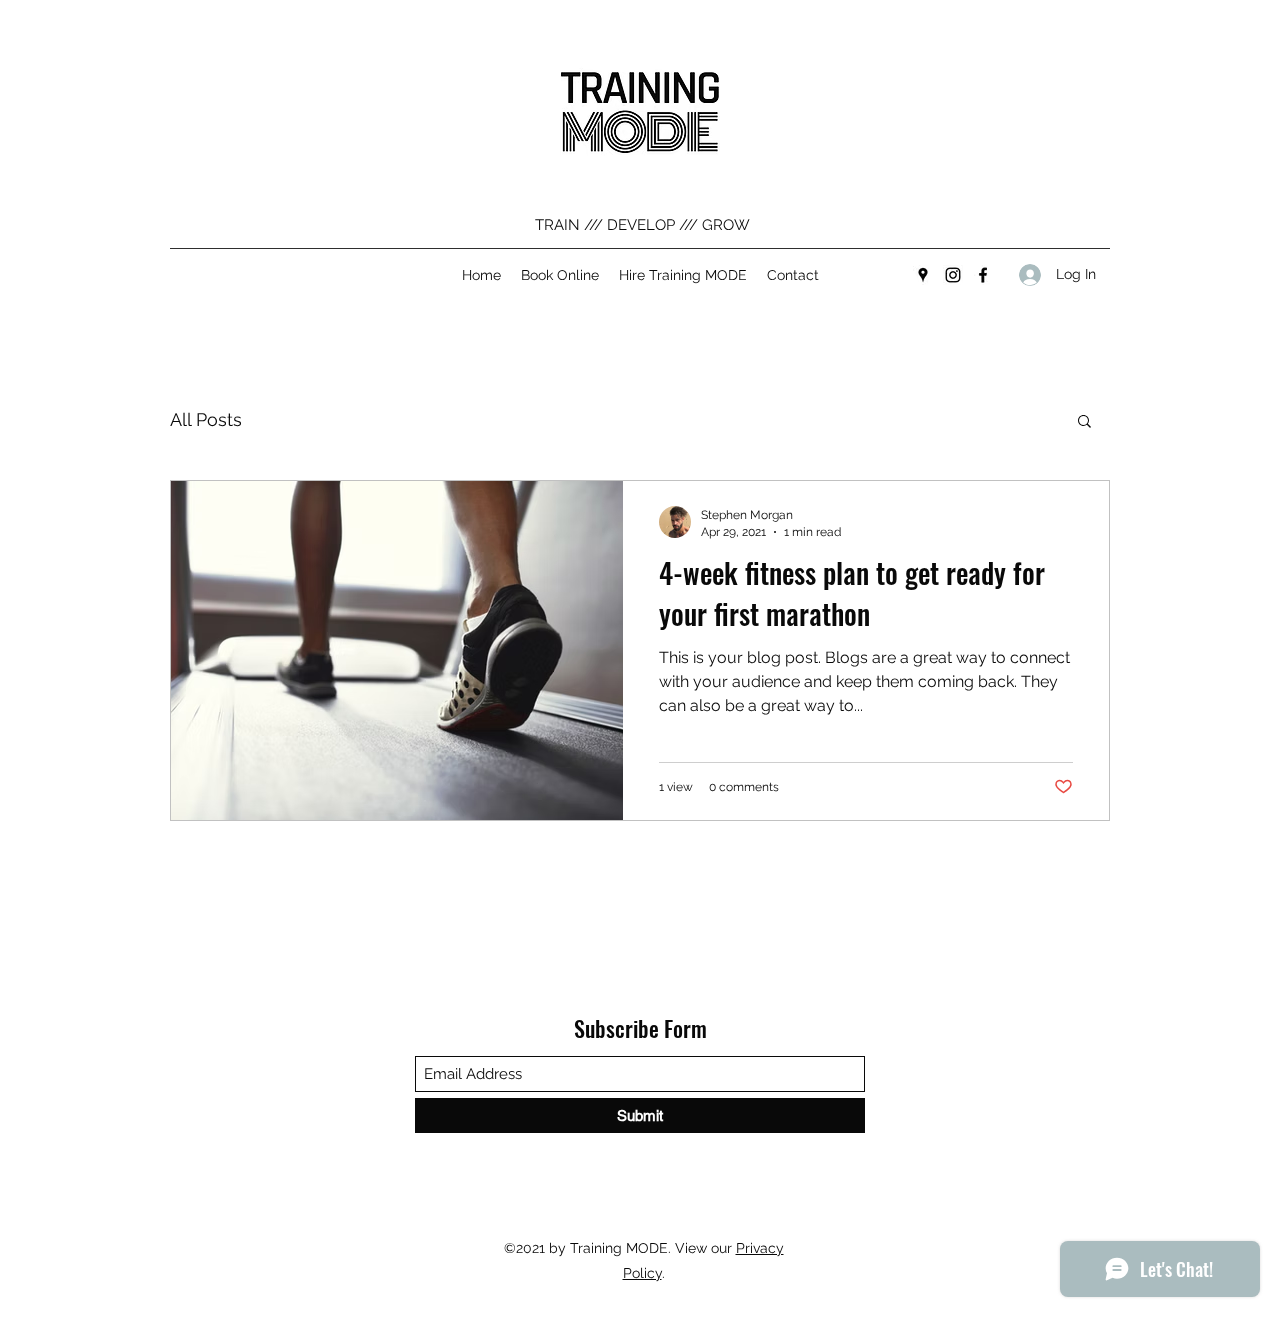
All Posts (206, 419)
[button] (1084, 422)
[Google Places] (923, 275)
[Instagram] (953, 275)
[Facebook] (983, 275)
